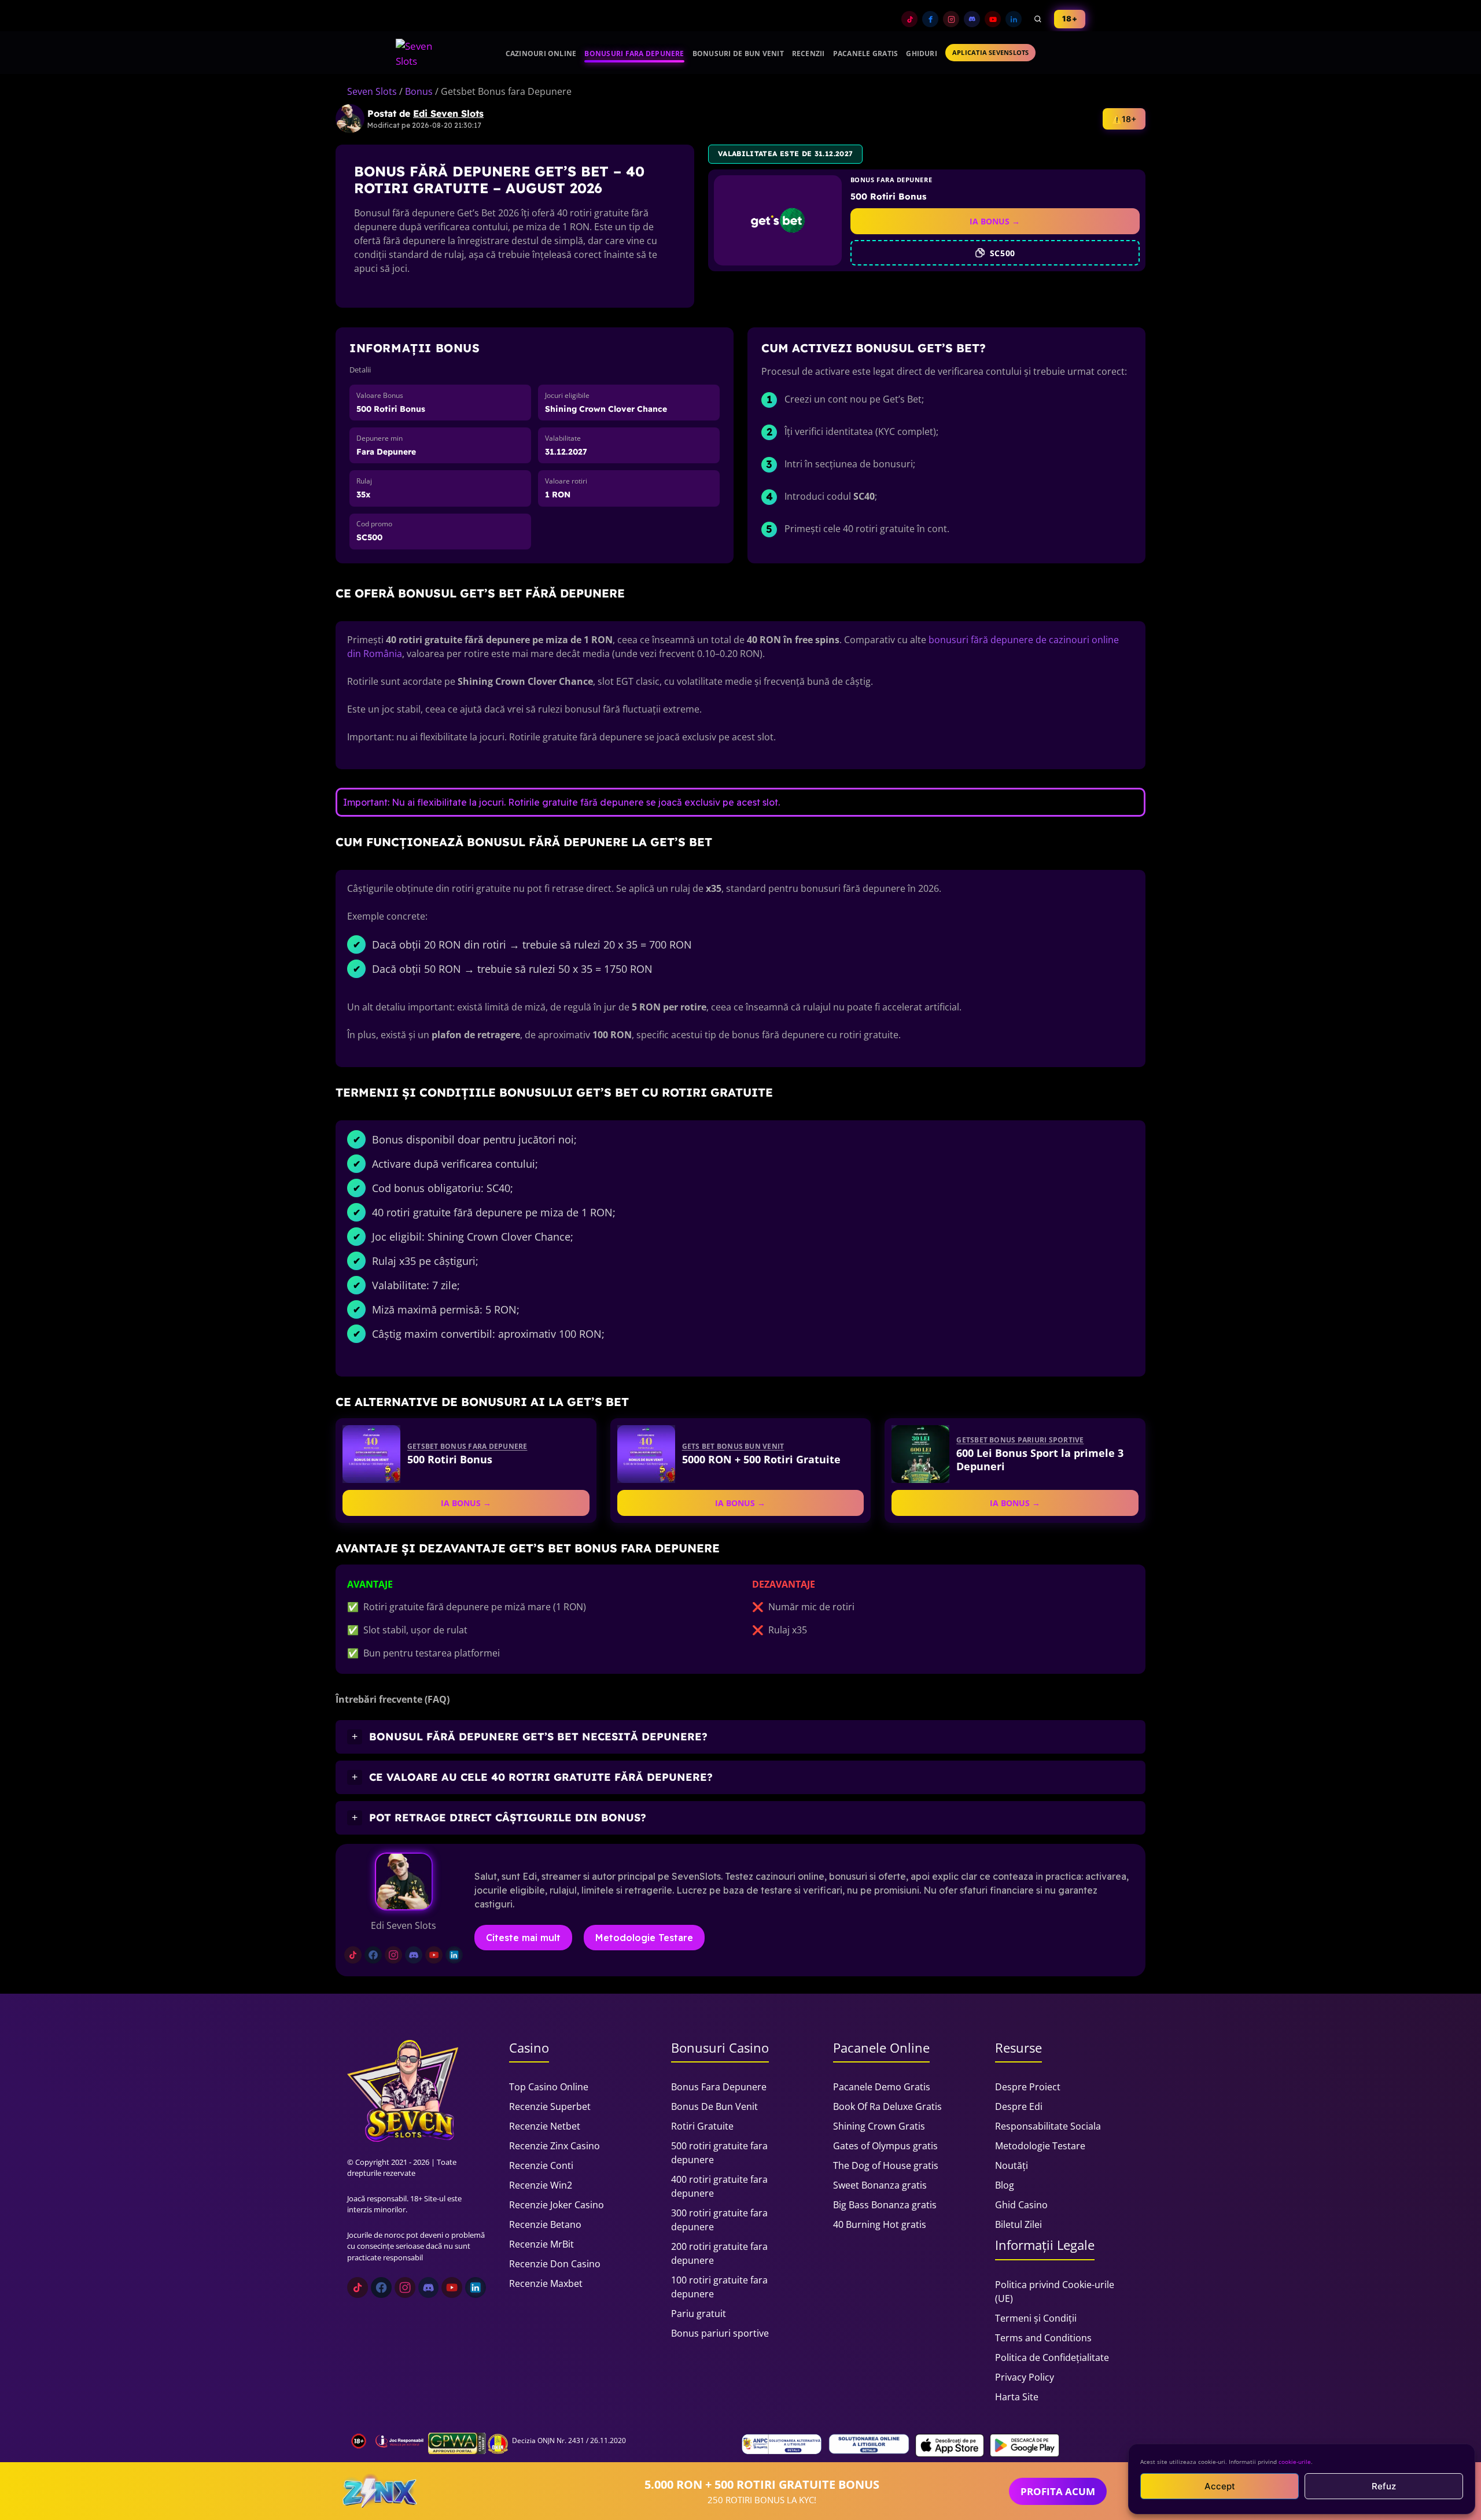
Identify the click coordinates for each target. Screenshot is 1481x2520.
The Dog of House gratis (886, 2165)
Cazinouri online (541, 54)
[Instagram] (951, 19)
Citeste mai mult (523, 1938)
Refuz (1384, 2486)
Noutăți (1012, 2165)
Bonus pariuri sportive (720, 2333)
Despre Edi (1019, 2106)
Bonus (419, 91)
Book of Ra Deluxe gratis (887, 2106)
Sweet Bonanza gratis (880, 2185)
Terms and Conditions (1043, 2338)
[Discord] (972, 19)
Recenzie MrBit (541, 2244)
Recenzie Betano (545, 2224)
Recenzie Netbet (545, 2126)
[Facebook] (930, 19)
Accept (1220, 2486)
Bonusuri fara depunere (634, 54)
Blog (1005, 2185)
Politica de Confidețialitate (1052, 2357)
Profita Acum (1058, 2491)
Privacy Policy (1025, 2377)
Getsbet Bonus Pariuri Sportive (1020, 1440)
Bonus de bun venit (714, 2106)
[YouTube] (993, 19)
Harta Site (1017, 2397)
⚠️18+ (1124, 119)
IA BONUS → (995, 221)
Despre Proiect (1028, 2087)
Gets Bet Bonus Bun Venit (733, 1446)
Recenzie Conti (541, 2165)
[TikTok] (909, 19)
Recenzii (808, 54)
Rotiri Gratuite (702, 2126)
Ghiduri (922, 54)
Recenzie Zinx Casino (555, 2146)
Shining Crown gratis (879, 2126)
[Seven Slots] (419, 53)
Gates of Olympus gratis (885, 2146)
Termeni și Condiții (1036, 2318)
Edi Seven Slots (448, 113)
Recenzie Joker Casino (557, 2205)
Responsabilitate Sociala (1048, 2126)
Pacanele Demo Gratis (882, 2087)
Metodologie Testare (644, 1938)
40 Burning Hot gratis (880, 2224)
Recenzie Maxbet (546, 2283)
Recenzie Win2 (541, 2185)
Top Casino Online (549, 2087)
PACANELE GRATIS (866, 54)
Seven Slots (372, 91)
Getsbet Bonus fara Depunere (467, 1446)
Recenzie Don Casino (555, 2264)
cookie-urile (1295, 2462)
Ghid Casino (1021, 2205)
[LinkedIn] (1014, 19)
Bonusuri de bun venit (738, 54)
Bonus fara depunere (719, 2087)
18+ (1070, 19)
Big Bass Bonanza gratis (885, 2205)
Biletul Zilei (1018, 2224)
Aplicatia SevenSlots (990, 52)
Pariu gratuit (699, 2314)
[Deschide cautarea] (1038, 19)
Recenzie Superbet (550, 2106)
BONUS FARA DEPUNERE (891, 180)
